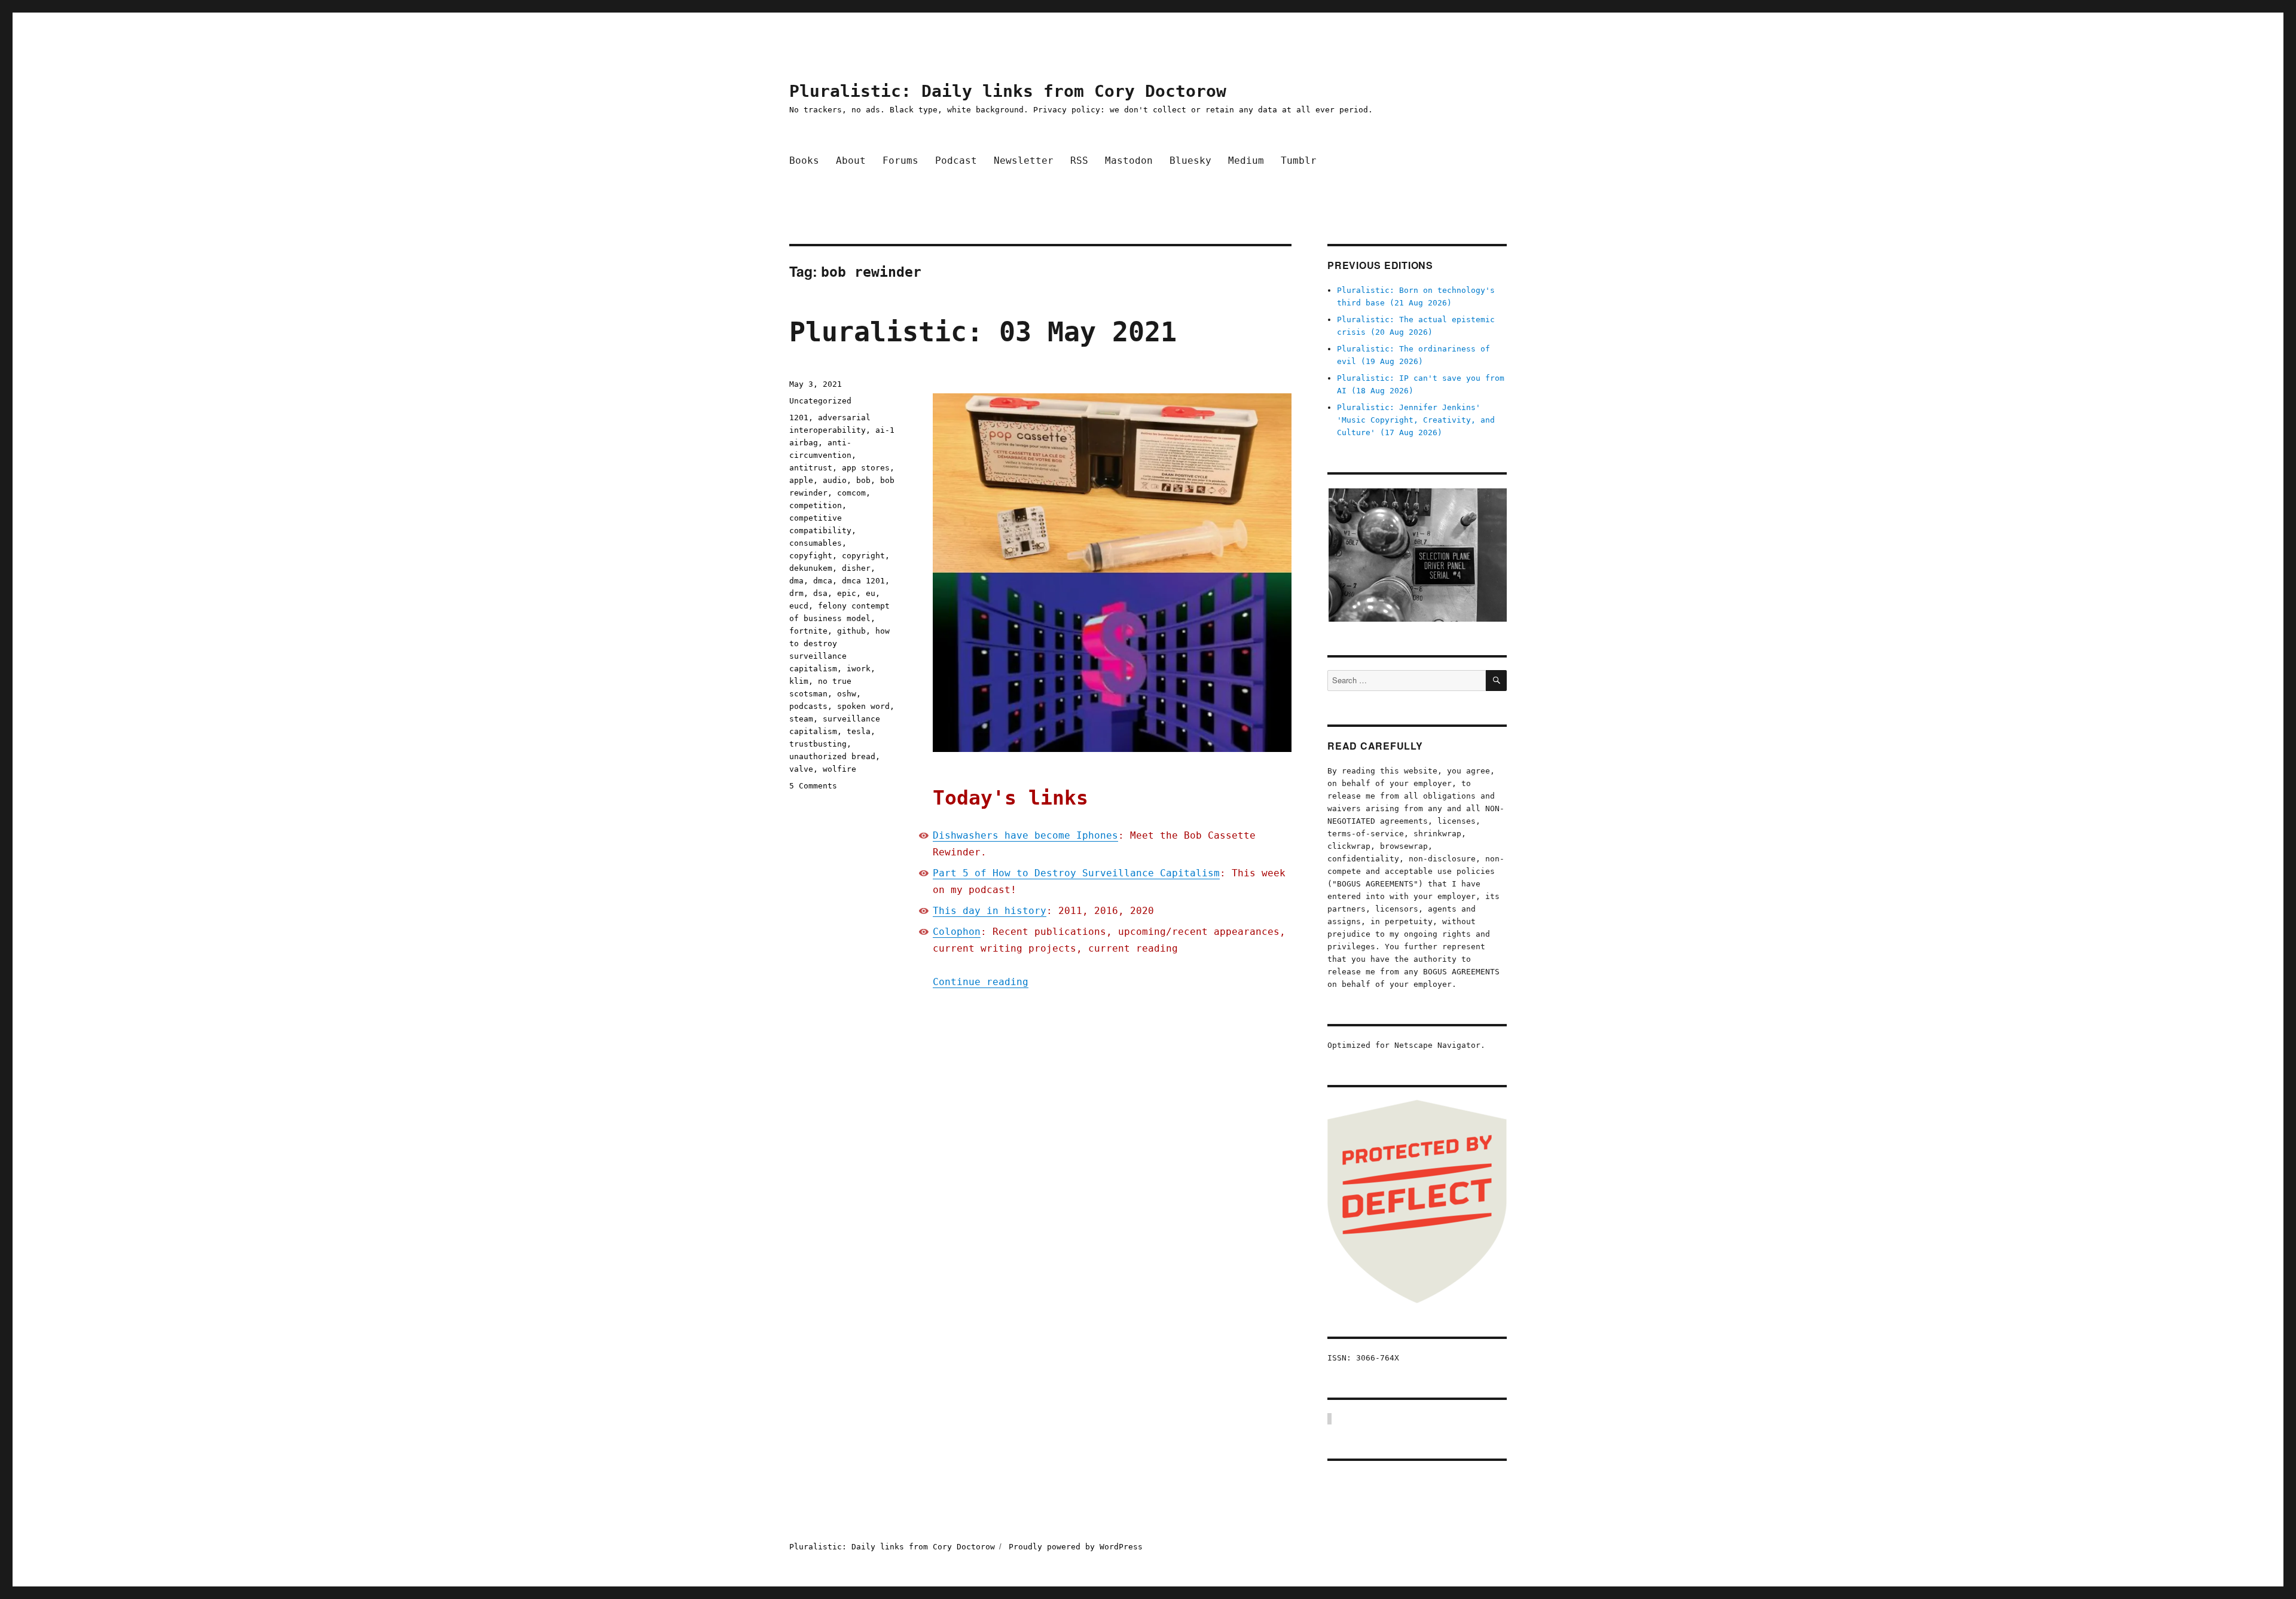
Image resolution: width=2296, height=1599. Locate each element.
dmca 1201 (863, 581)
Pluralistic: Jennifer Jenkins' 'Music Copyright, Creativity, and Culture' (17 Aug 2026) (1416, 420)
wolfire (839, 769)
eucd (799, 606)
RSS (1079, 160)
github (851, 631)
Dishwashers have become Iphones (1025, 835)
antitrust (811, 468)
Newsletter (1024, 160)
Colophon (957, 932)
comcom (851, 493)
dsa (820, 593)
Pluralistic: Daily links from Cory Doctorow (1008, 91)
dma (796, 581)
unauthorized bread (832, 756)
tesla (859, 731)
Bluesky (1190, 160)
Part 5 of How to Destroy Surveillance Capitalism (1076, 873)
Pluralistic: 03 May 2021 (983, 332)
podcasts (808, 706)
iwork (859, 669)
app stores (866, 468)
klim (799, 681)
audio (835, 480)
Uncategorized (820, 401)
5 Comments (813, 786)
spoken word (863, 706)
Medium (1246, 160)
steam (801, 719)
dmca (823, 581)
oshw (847, 694)
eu (871, 593)
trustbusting (818, 744)
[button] (1417, 555)
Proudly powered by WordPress (1076, 1547)
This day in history (990, 911)
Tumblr (1299, 160)
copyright (863, 556)
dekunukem (811, 568)
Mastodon (1129, 160)
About (851, 160)
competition (816, 505)
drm (796, 593)
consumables (816, 543)
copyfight (811, 556)
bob (863, 480)
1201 (799, 418)
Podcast (956, 160)
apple (801, 480)
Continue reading (981, 982)
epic (847, 593)
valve (801, 769)
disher (856, 568)
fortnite (808, 631)
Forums (900, 160)
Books (804, 160)
